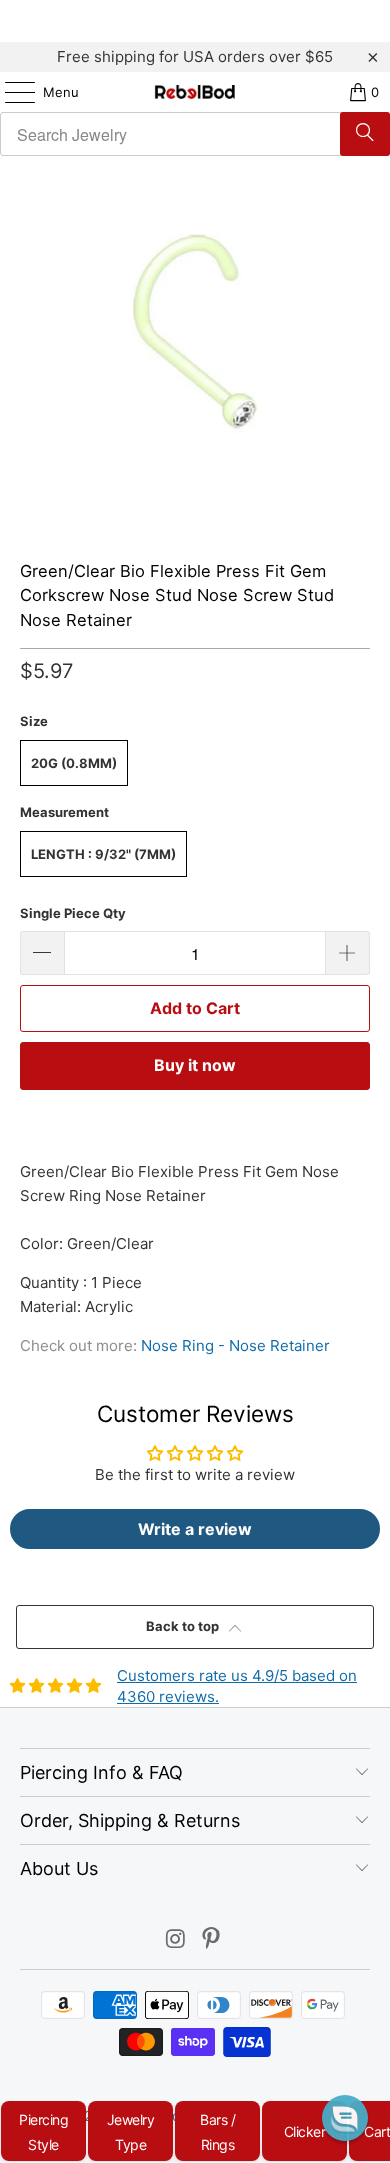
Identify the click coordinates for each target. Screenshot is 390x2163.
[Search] (365, 134)
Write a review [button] (195, 1529)
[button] (345, 2118)
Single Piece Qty (73, 913)
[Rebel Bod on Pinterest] (212, 1940)
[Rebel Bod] (195, 92)
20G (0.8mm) (74, 763)
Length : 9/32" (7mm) (103, 854)
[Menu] (10, 92)
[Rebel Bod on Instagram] (176, 1940)
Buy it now (195, 1065)
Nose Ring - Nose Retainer (235, 1345)
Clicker (305, 2131)
